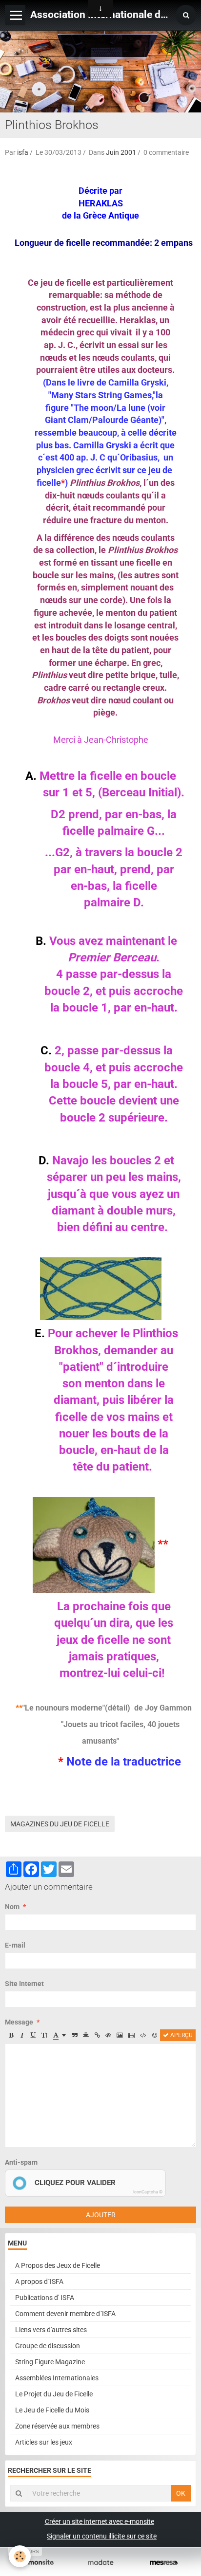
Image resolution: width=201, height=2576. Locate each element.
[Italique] (22, 2035)
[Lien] (97, 2035)
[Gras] (11, 2035)
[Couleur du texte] (60, 2035)
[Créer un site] (37, 2563)
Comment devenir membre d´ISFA (65, 2314)
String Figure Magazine (50, 2362)
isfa (23, 152)
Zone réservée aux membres (57, 2426)
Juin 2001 (121, 152)
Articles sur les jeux (44, 2442)
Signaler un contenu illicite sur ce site (102, 2536)
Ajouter (101, 2215)
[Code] (143, 2035)
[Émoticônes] (155, 2035)
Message (19, 2022)
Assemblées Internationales (57, 2378)
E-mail (15, 1945)
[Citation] (75, 2035)
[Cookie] (20, 2556)
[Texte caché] (108, 2035)
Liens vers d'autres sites (51, 2330)
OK (181, 2493)
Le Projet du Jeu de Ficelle (54, 2394)
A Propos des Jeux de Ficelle (58, 2265)
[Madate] (100, 2563)
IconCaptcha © (148, 2192)
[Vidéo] (131, 2035)
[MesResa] (164, 2563)
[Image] (120, 2035)
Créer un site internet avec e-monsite (100, 2521)
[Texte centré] (86, 2035)
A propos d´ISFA (39, 2282)
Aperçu (181, 2035)
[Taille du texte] (44, 2035)
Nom (12, 1907)
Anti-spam (21, 2162)
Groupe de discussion (48, 2346)
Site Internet (24, 1984)
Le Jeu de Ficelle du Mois (52, 2410)
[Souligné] (33, 2035)
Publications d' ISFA (45, 2298)
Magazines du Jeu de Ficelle (60, 1824)
